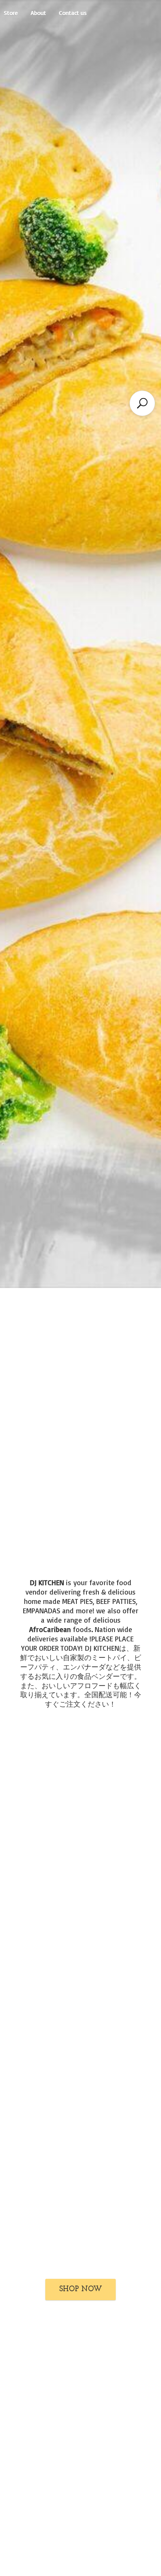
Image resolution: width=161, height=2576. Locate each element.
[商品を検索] (142, 403)
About (38, 13)
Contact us (73, 13)
